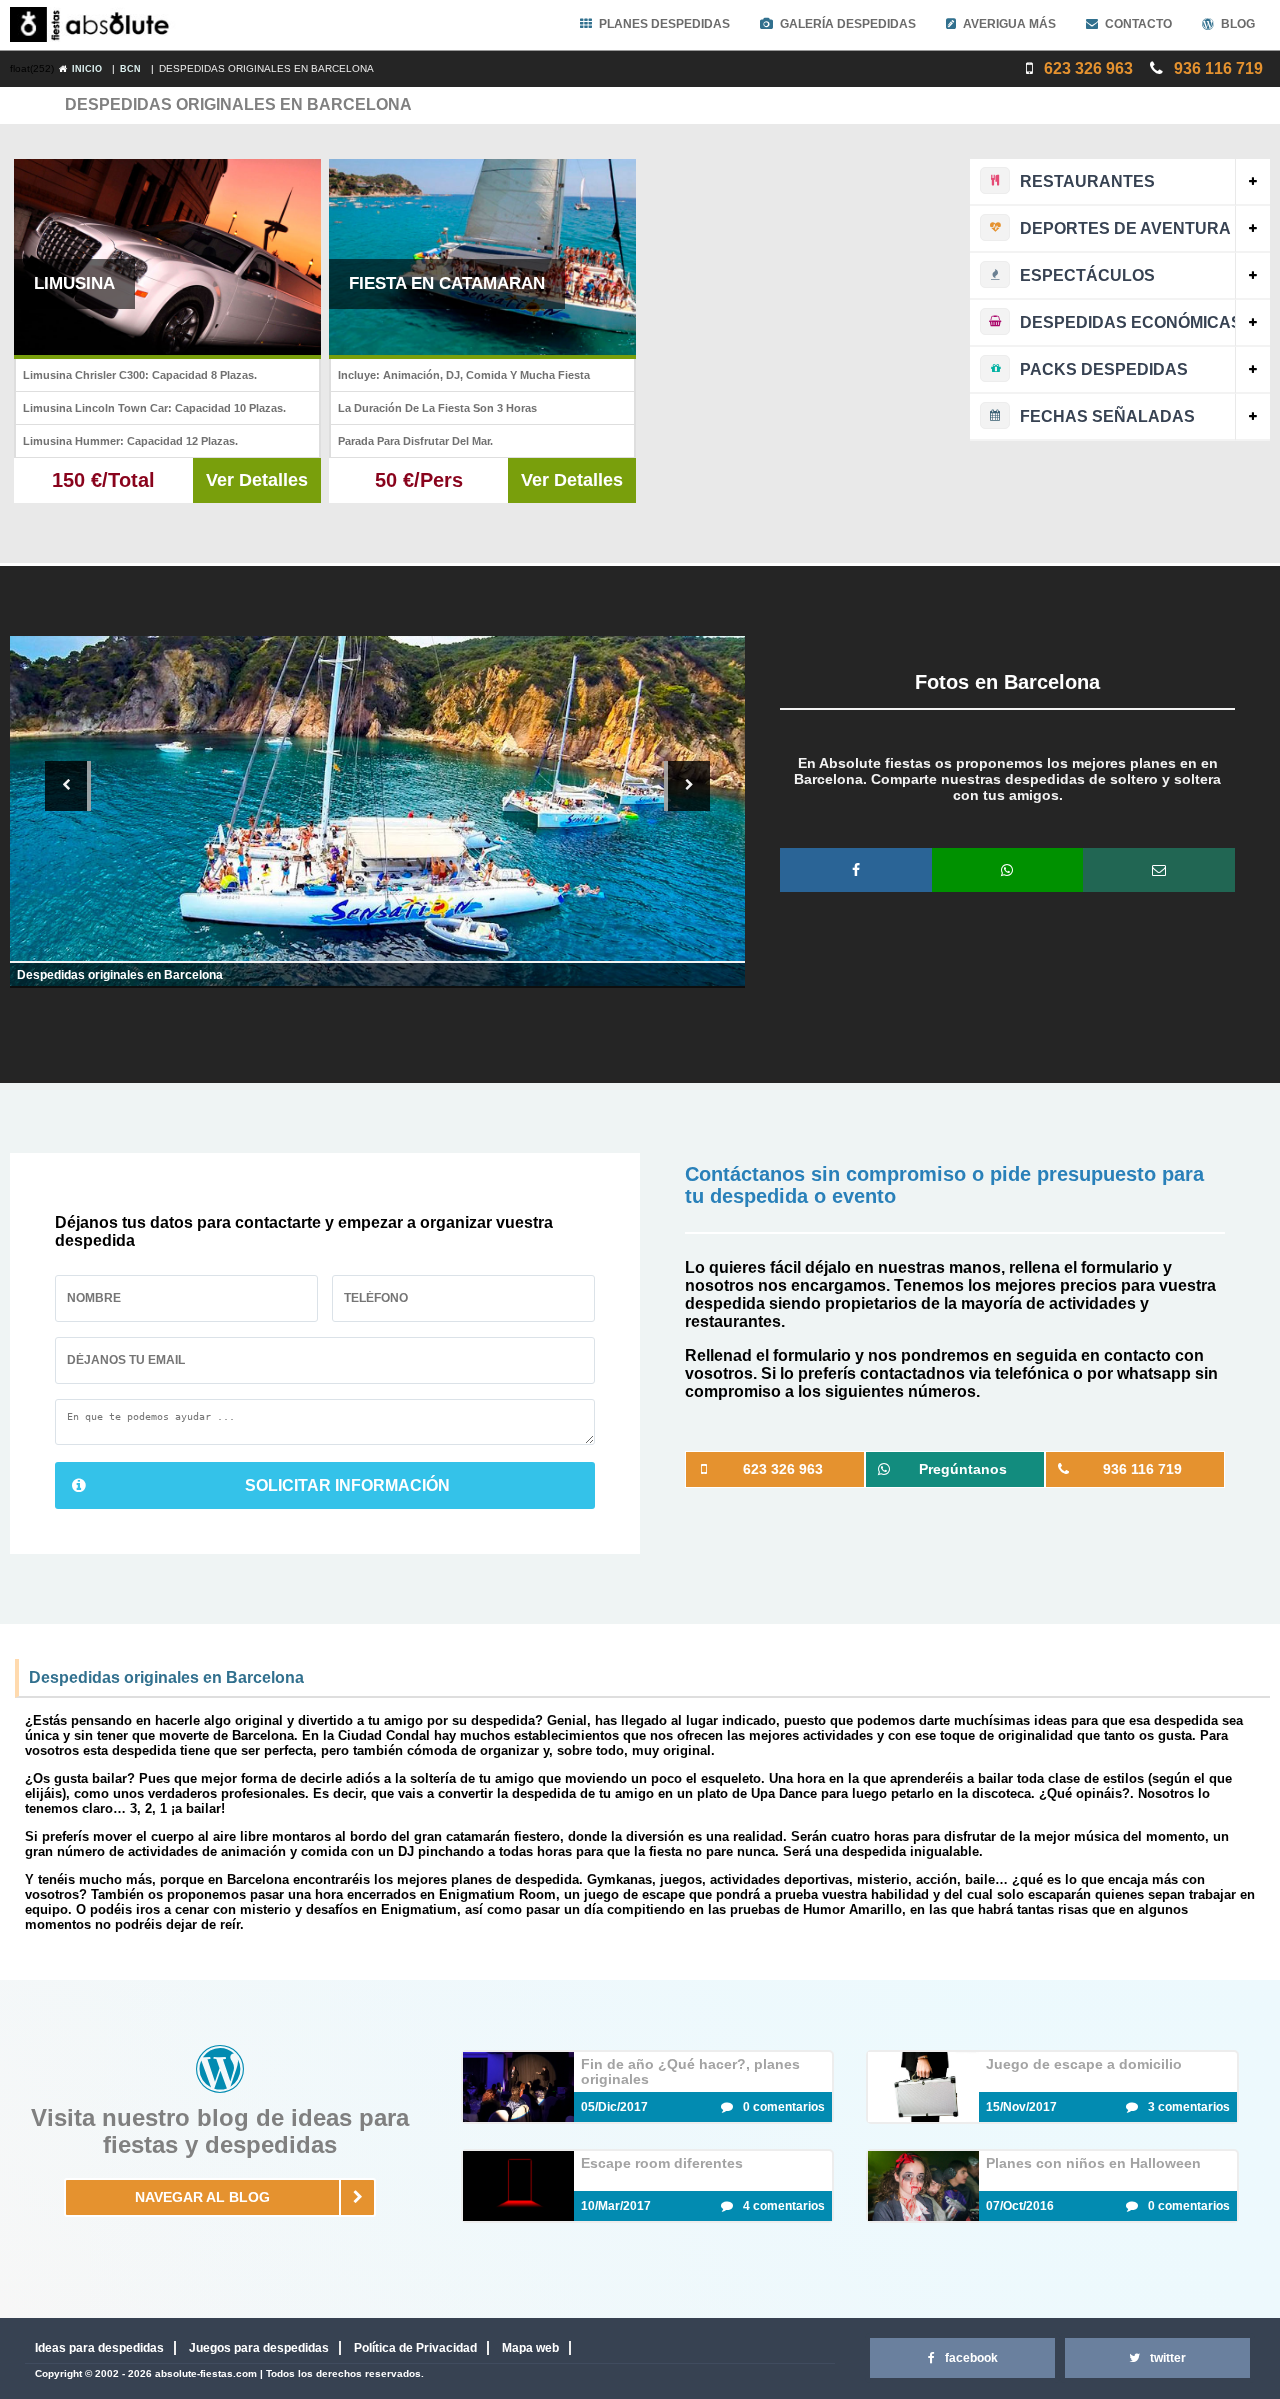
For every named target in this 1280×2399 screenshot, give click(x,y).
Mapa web (530, 2348)
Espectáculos (1087, 275)
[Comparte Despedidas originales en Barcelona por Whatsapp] (1008, 870)
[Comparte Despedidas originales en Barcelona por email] (1159, 870)
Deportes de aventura (1125, 228)
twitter (1168, 2358)
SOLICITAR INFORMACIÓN (347, 1485)
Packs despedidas (1104, 369)
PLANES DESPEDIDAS (664, 24)
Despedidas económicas (1131, 322)
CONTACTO (1138, 24)
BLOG (1238, 24)
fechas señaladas (1107, 416)
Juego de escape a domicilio (1084, 2064)
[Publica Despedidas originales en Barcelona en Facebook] (856, 870)
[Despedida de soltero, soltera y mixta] (94, 25)
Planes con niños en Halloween (1093, 2163)
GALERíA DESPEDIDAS (848, 24)
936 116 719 (1216, 68)
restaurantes (1087, 181)
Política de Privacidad (415, 2348)
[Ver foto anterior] (68, 786)
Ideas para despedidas (99, 2348)
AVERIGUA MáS (1009, 24)
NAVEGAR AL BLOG (202, 2197)
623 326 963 (1086, 68)
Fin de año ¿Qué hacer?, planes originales (690, 2071)
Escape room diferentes (662, 2163)
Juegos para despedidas (259, 2348)
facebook (971, 2358)
